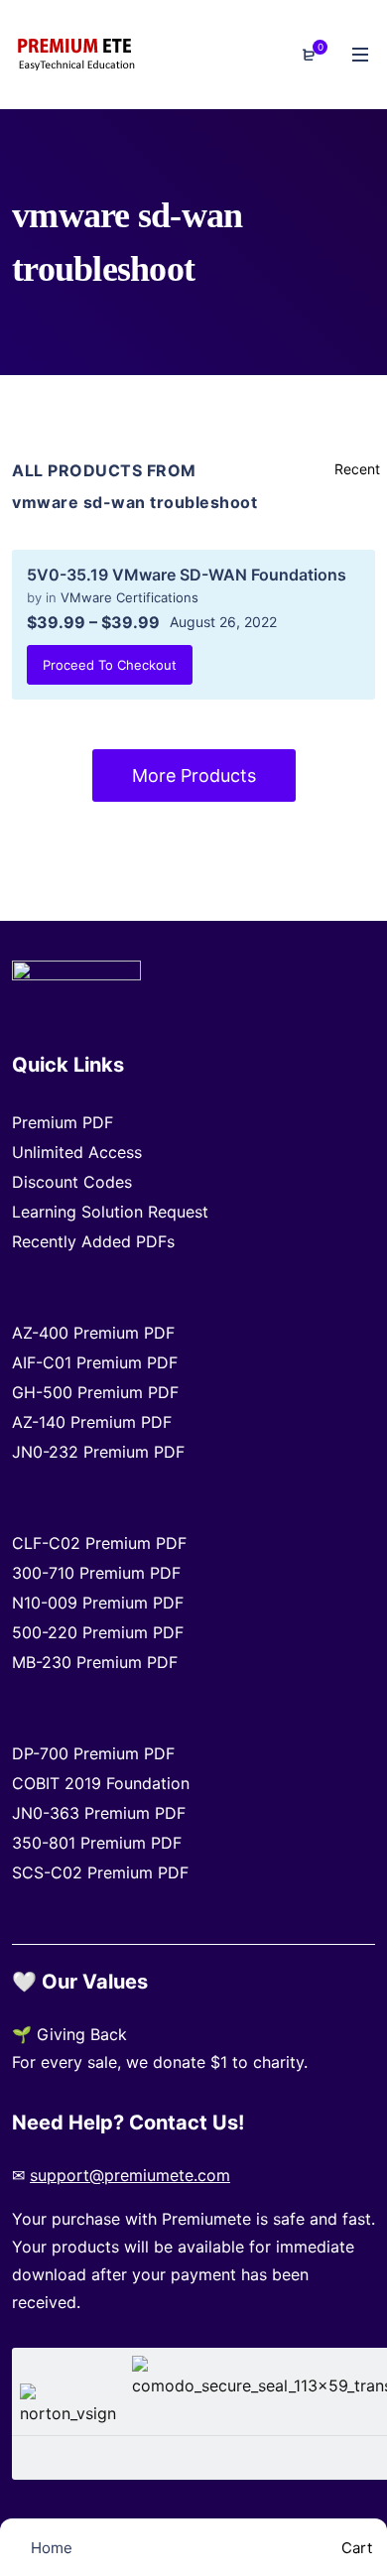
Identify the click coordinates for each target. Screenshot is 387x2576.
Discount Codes (72, 1182)
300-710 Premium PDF (96, 1573)
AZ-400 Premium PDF (93, 1333)
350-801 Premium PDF (97, 1843)
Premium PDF (63, 1122)
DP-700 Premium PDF (93, 1753)
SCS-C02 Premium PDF (100, 1872)
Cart (355, 2548)
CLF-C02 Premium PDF (99, 1543)
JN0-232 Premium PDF (98, 1452)
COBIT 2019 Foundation (101, 1783)
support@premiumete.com (130, 2175)
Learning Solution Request (110, 1212)
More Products (194, 775)
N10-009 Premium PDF (98, 1603)
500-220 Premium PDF (98, 1632)
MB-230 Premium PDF (95, 1662)
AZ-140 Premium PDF (92, 1422)
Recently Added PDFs (93, 1241)
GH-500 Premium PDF (95, 1392)
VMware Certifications (129, 597)
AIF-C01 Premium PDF (95, 1362)
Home (50, 2548)
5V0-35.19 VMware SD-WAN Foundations (187, 575)
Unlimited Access (77, 1152)
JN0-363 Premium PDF (99, 1813)
